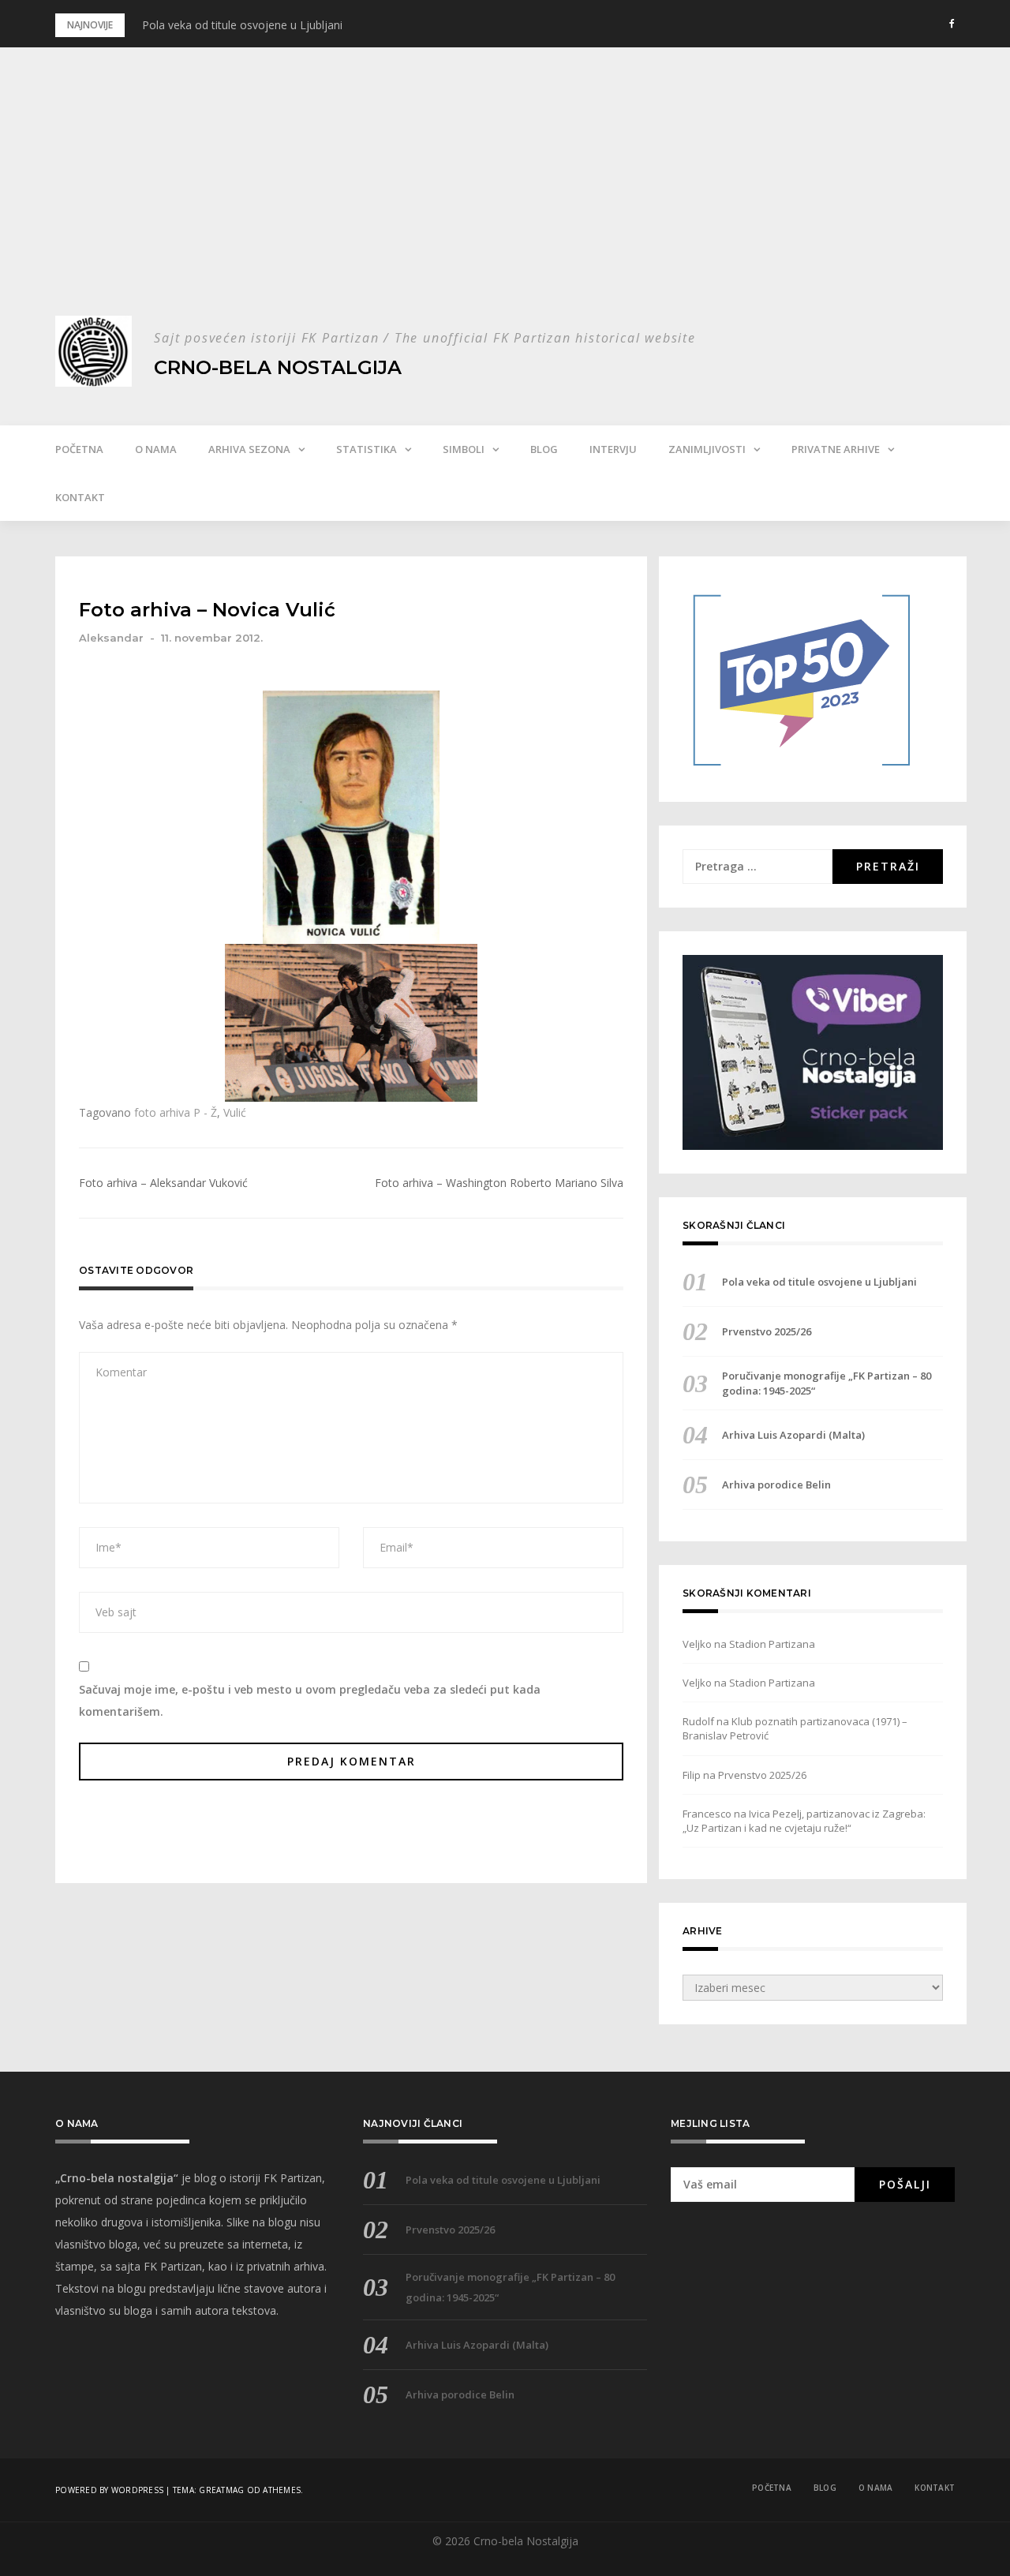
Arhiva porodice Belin (776, 1485)
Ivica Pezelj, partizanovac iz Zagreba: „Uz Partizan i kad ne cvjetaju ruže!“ (804, 1821)
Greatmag (221, 2490)
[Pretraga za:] (757, 867)
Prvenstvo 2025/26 (767, 1331)
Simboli (464, 449)
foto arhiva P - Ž (176, 1112)
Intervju (613, 449)
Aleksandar (111, 638)
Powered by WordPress (109, 2490)
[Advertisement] (505, 197)
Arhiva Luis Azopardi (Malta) (793, 1435)
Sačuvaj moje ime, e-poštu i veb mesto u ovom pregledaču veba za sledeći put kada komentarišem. (310, 1700)
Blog (544, 449)
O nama (156, 449)
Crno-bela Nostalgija (278, 367)
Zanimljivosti (707, 449)
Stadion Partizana (772, 1644)
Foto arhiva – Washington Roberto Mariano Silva (499, 1183)
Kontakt (80, 497)
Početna (79, 449)
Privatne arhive (836, 449)
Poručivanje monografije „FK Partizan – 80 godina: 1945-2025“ (827, 1383)
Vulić (235, 1112)
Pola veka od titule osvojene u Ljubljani (242, 25)
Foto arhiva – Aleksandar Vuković (163, 1183)
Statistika (367, 449)
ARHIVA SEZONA (249, 449)
